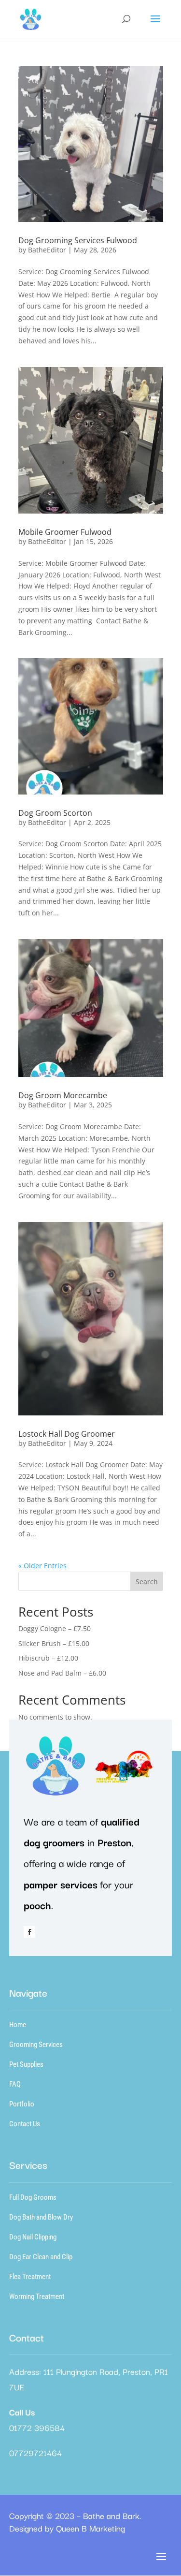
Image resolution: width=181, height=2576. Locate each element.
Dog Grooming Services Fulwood (78, 240)
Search (147, 1582)
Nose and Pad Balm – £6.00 (62, 1673)
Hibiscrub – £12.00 (48, 1658)
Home (18, 2025)
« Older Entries (42, 1566)
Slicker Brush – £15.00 (54, 1643)
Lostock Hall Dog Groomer (67, 1434)
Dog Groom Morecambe (63, 1095)
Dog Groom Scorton (55, 813)
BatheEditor (47, 250)
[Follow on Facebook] (29, 1932)
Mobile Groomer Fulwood (65, 532)
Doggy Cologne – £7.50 (55, 1628)
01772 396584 (37, 2427)
